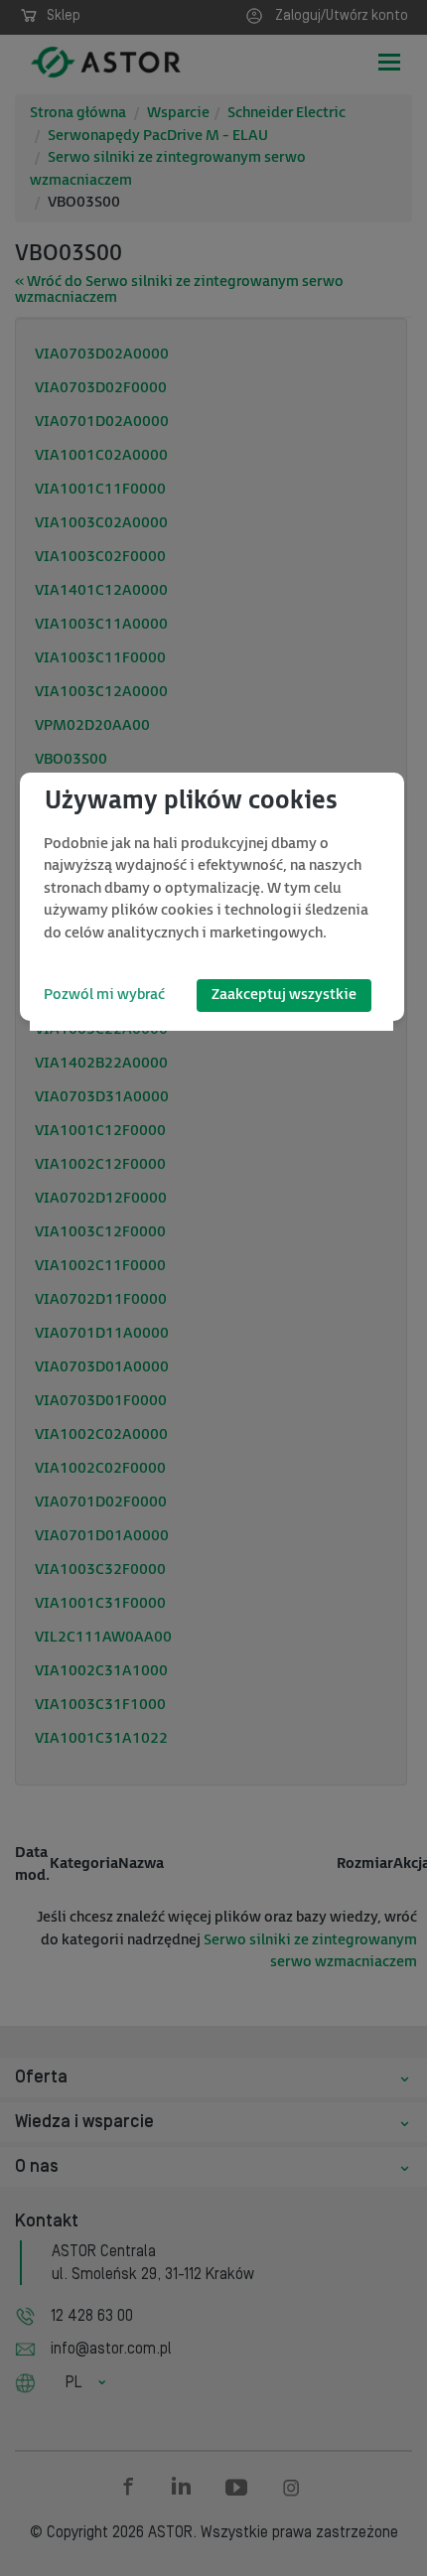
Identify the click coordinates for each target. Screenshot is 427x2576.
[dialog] (212, 897)
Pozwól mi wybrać (104, 995)
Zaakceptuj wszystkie (284, 995)
